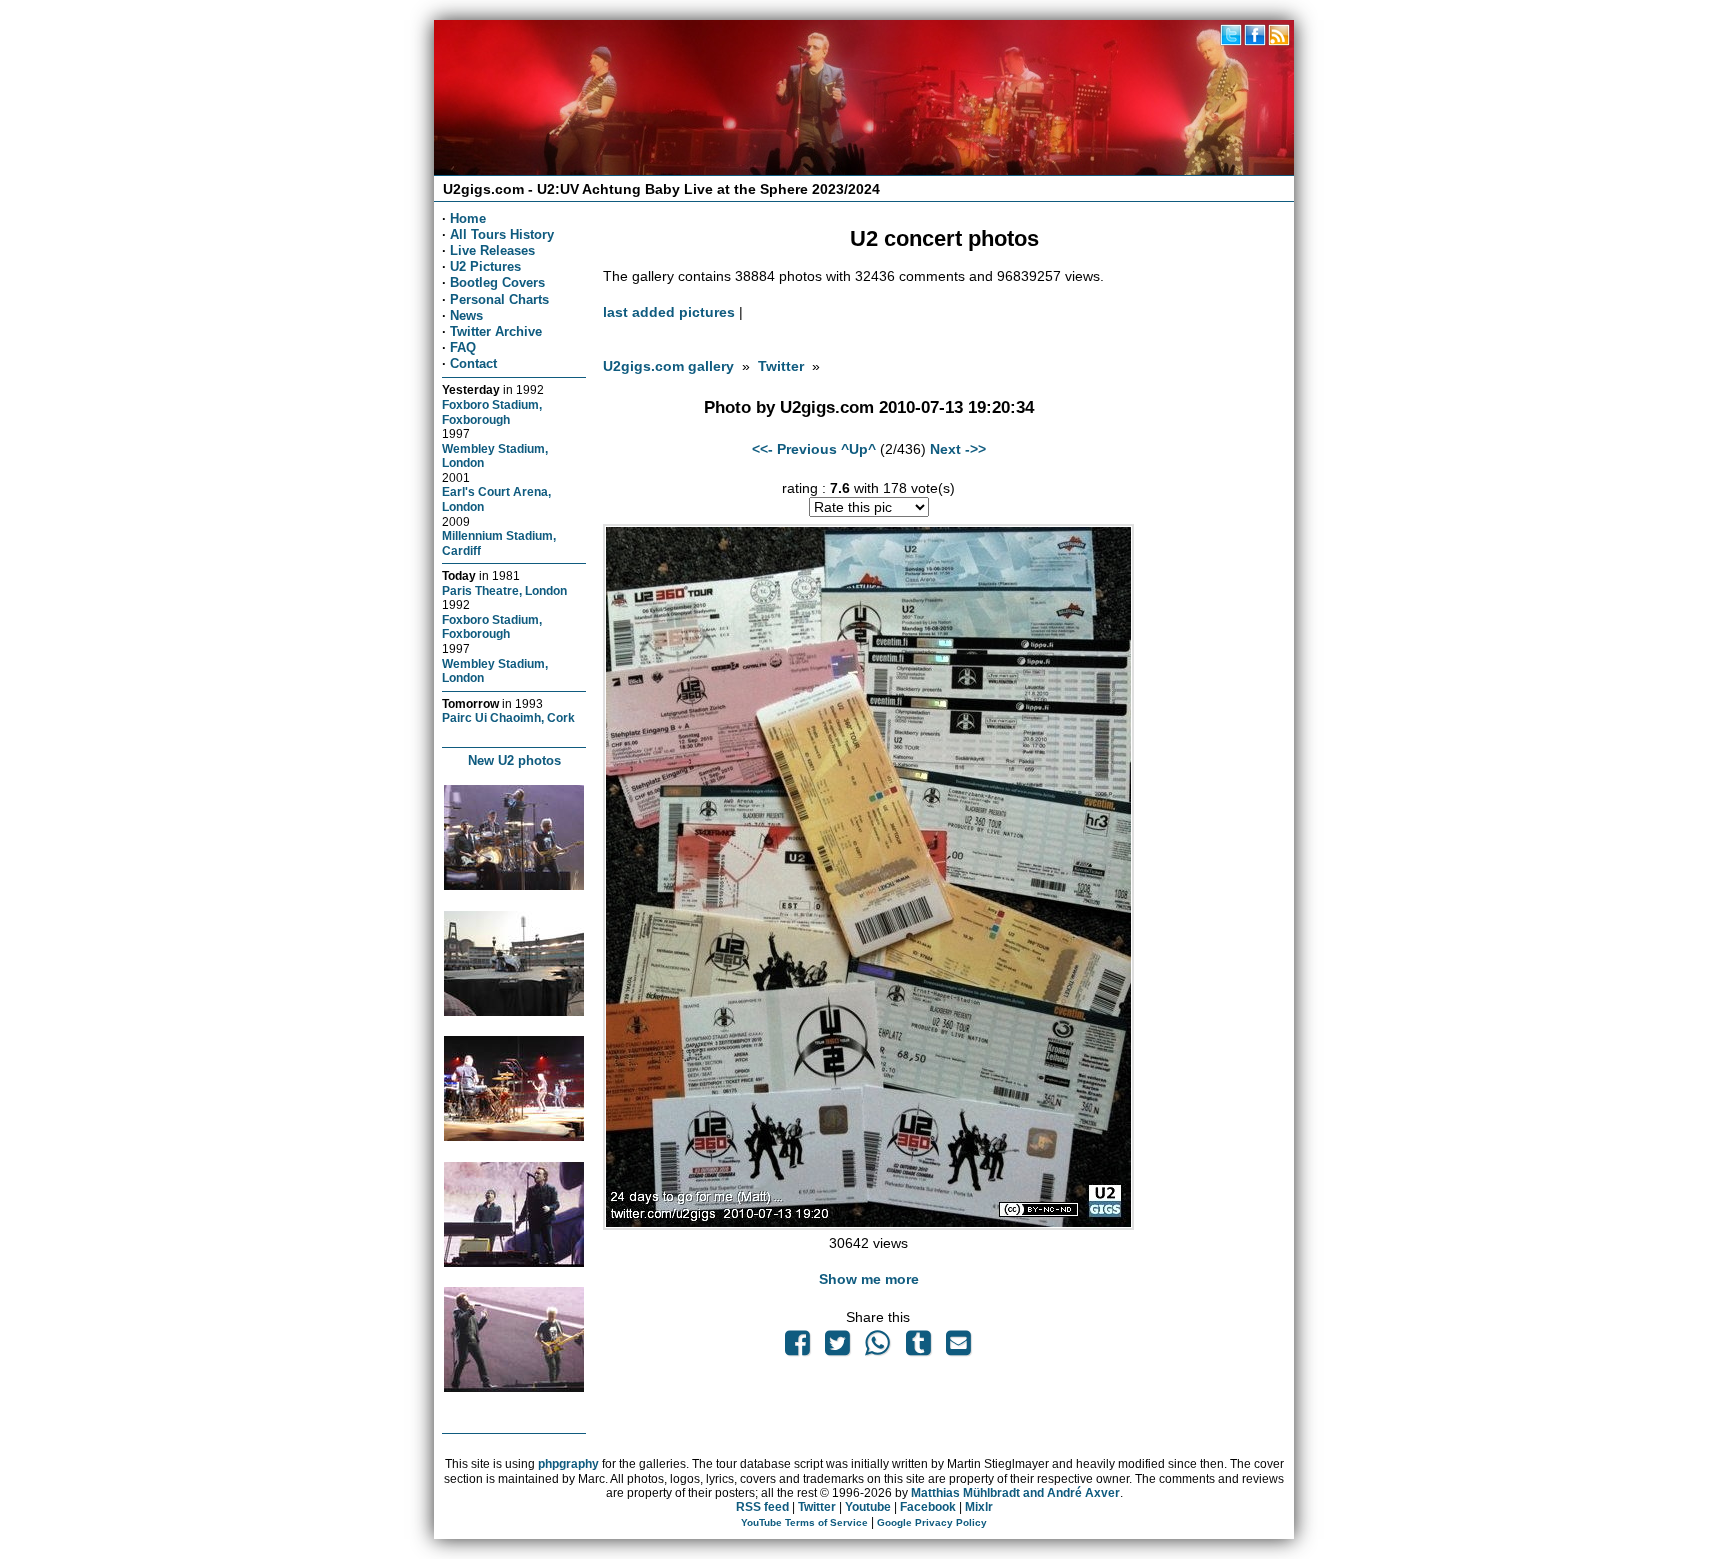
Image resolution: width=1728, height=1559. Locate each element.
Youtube (868, 1507)
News (466, 315)
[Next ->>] (868, 1225)
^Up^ (858, 449)
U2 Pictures (485, 266)
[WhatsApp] (878, 1348)
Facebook (928, 1507)
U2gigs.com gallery (668, 366)
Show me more (869, 1279)
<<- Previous (794, 449)
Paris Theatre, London (504, 590)
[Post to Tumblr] (918, 1348)
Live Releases (492, 250)
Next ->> (958, 449)
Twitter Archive (496, 331)
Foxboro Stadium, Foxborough (492, 412)
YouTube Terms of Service (804, 1522)
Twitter (781, 366)
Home (468, 218)
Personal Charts (499, 299)
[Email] (958, 1348)
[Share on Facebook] (797, 1348)
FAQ (463, 347)
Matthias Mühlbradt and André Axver (1015, 1493)
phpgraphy (568, 1464)
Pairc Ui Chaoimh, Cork (508, 717)
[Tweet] (837, 1348)
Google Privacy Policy (932, 1522)
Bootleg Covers (497, 282)
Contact (473, 363)
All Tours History (502, 234)
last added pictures (669, 312)
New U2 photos (514, 760)
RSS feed (762, 1507)
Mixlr (979, 1507)
